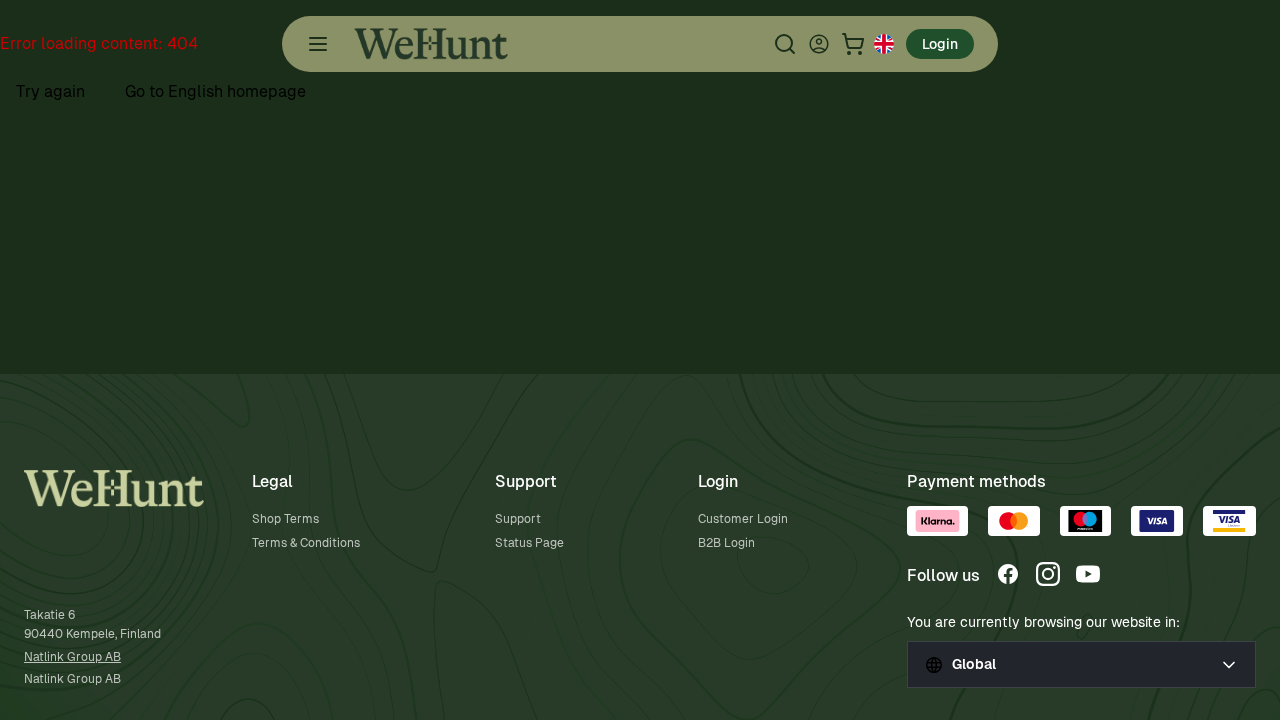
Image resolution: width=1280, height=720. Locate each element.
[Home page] (431, 44)
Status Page (529, 543)
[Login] (819, 44)
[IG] (1048, 574)
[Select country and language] (884, 44)
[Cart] (853, 44)
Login (940, 44)
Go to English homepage (215, 91)
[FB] (1008, 574)
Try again (50, 91)
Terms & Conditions (306, 543)
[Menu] (318, 44)
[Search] (785, 44)
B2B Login (726, 543)
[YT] (1088, 574)
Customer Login (743, 519)
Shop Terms (285, 519)
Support (518, 519)
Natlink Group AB (72, 657)
